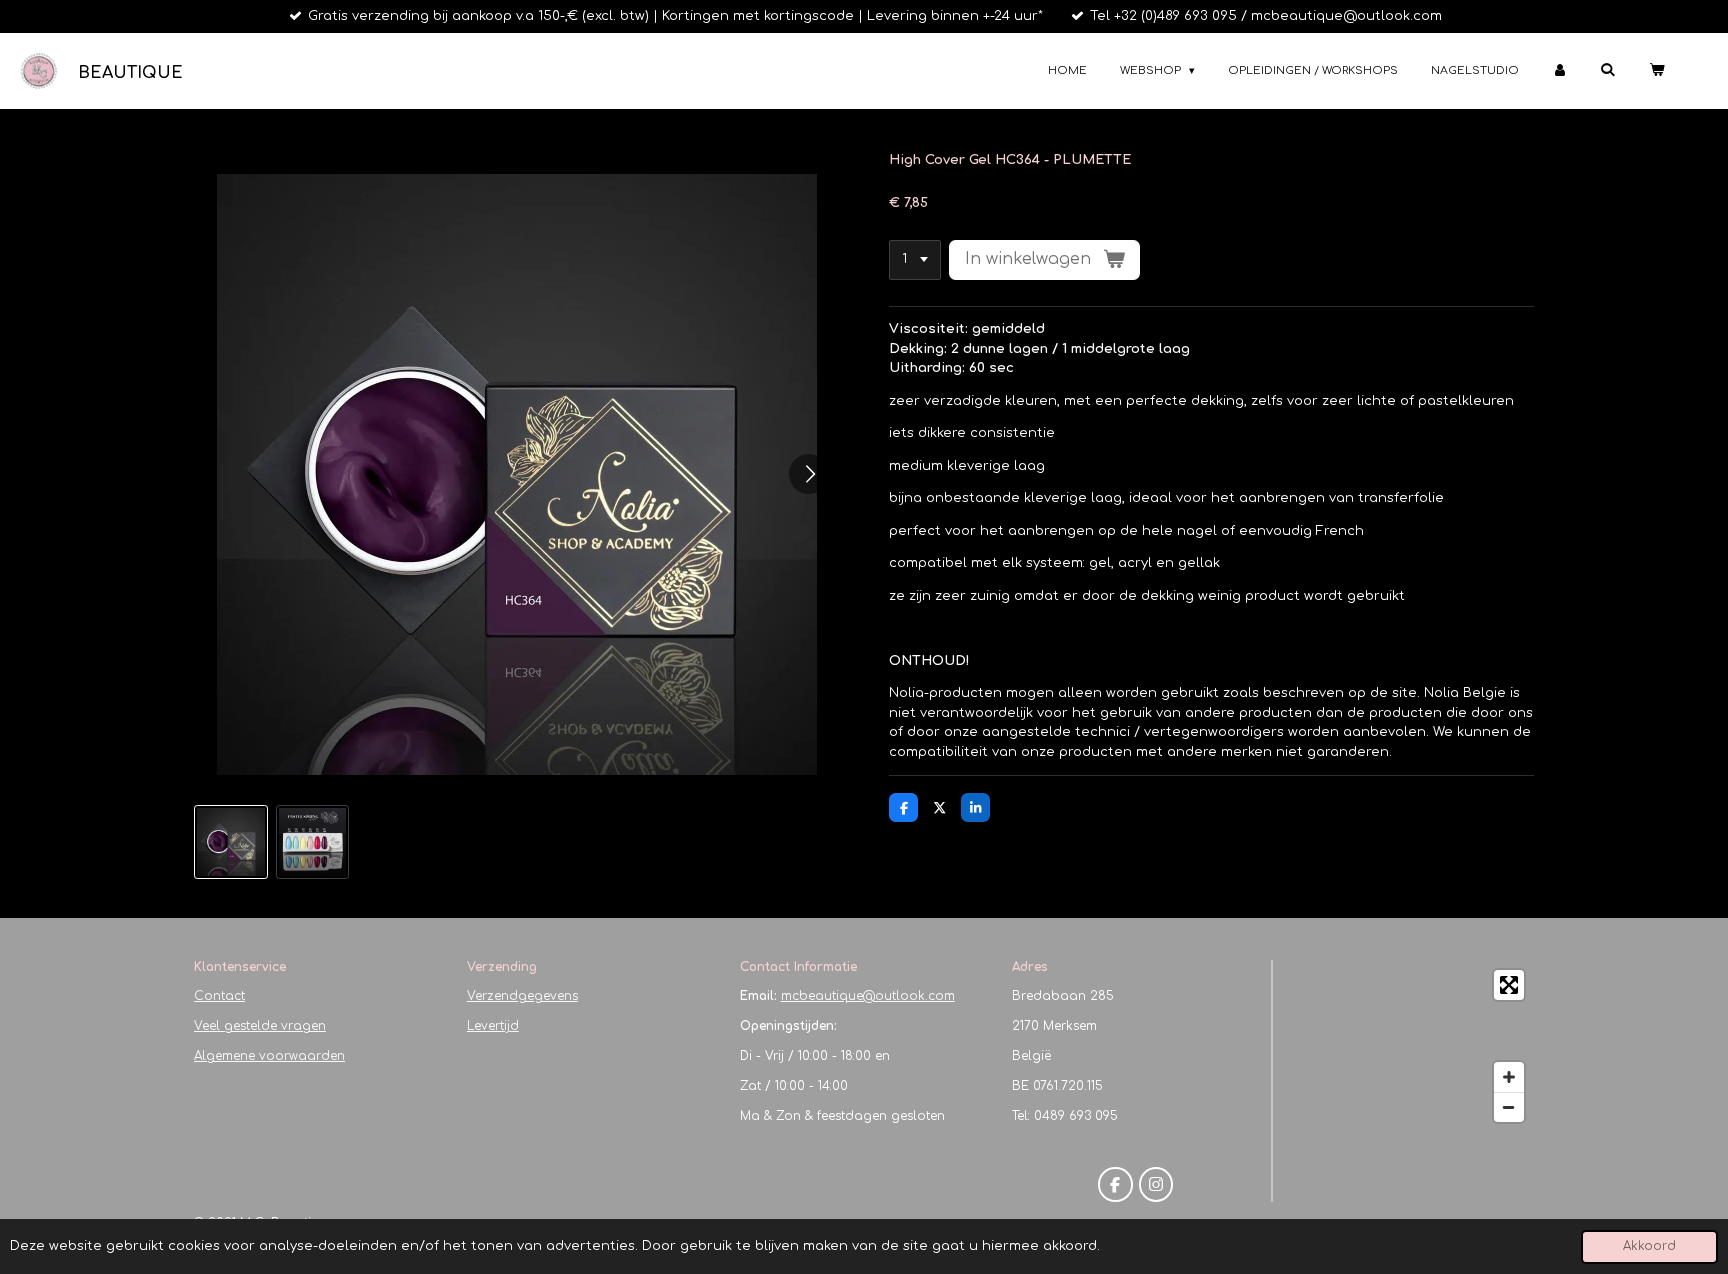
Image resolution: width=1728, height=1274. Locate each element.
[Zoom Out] (1509, 1107)
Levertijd (493, 1026)
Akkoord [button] (1649, 1246)
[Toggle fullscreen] (1509, 985)
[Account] (1559, 71)
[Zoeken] (1607, 69)
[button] (231, 842)
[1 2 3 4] (915, 260)
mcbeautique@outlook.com (868, 996)
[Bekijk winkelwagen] (1656, 71)
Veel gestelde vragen (260, 1026)
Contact (219, 996)
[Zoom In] (1509, 1077)
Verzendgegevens (522, 996)
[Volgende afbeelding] (809, 474)
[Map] (1409, 1046)
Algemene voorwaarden (269, 1056)
